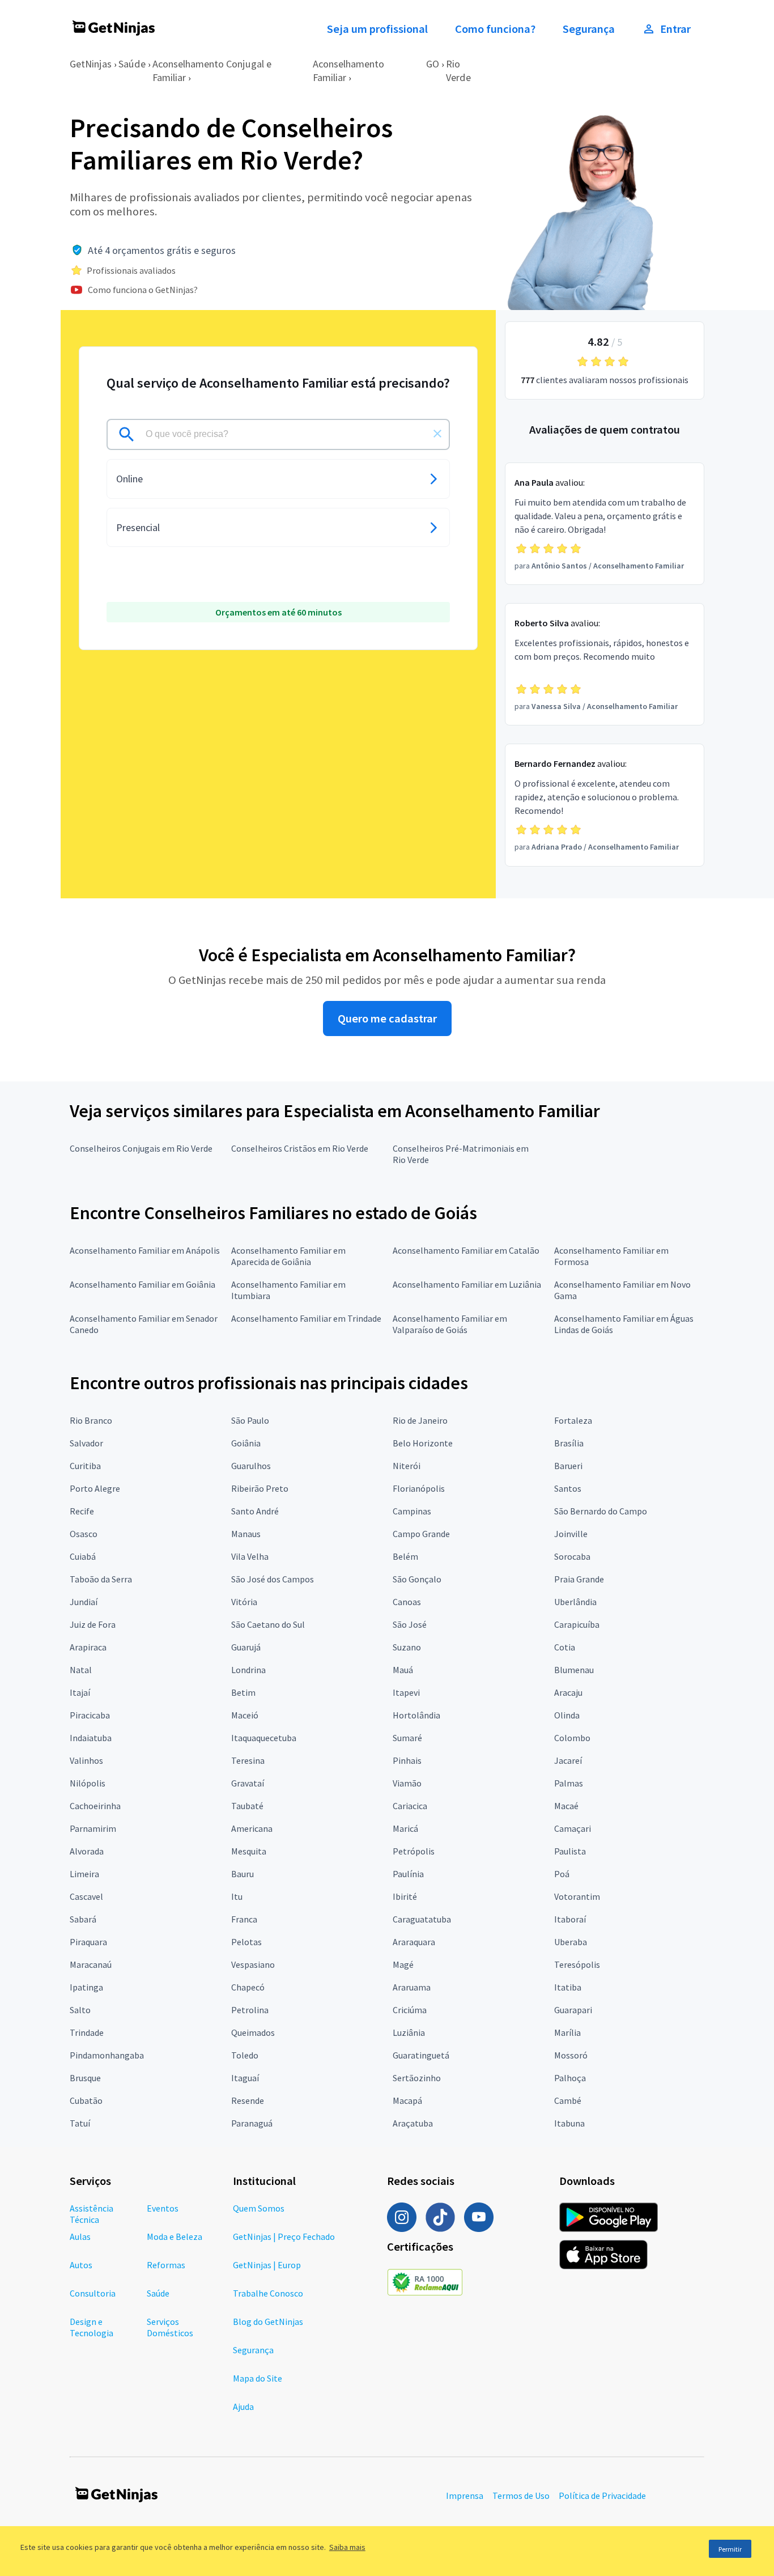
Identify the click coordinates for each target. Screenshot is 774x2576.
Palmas (569, 1783)
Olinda (567, 1715)
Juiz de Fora (93, 1624)
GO (433, 64)
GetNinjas (91, 64)
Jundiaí (84, 1602)
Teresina (248, 1760)
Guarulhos (251, 1466)
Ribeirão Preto (260, 1488)
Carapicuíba (577, 1624)
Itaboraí (570, 1919)
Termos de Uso (521, 2496)
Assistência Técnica (92, 2214)
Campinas (412, 1511)
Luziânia (409, 2032)
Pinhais (407, 1760)
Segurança (589, 29)
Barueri (568, 1466)
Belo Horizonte (423, 1443)
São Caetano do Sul (268, 1624)
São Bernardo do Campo (601, 1511)
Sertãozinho (417, 2078)
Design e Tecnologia (92, 2327)
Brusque (85, 2078)
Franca (244, 1919)
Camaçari (573, 1828)
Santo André (255, 1511)
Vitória (244, 1602)
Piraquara (88, 1942)
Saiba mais (347, 2547)
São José (410, 1624)
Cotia (565, 1647)
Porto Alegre (95, 1488)
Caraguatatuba (422, 1919)
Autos (81, 2265)
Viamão (407, 1783)
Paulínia (408, 1874)
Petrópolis (414, 1851)
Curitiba (85, 1466)
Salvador (86, 1443)
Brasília (569, 1443)
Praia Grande (579, 1579)
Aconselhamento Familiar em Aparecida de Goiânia (288, 1256)
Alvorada (87, 1851)
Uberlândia (575, 1602)
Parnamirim (93, 1828)
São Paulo (250, 1420)
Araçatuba (413, 2123)
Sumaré (407, 1738)
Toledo (245, 2055)
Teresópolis (577, 1964)
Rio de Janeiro (420, 1420)
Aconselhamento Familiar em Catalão (466, 1250)
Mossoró (571, 2055)
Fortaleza (573, 1420)
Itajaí (80, 1692)
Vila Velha (250, 1556)
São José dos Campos (273, 1579)
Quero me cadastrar (387, 1018)
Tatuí (80, 2123)
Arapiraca (88, 1647)
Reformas (166, 2265)
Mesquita (249, 1851)
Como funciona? (495, 29)
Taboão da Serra (101, 1579)
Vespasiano (253, 1964)
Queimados (253, 2032)
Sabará (83, 1919)
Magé (403, 1964)
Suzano (407, 1647)
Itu (237, 1896)
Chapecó (248, 1987)
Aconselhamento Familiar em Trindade (306, 1318)
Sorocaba (572, 1556)
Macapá (407, 2100)
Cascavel (86, 1896)
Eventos (163, 2208)
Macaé (566, 1806)
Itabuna (569, 2123)
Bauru (243, 1874)
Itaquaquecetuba (264, 1738)
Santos (568, 1488)
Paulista (570, 1851)
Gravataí (248, 1783)
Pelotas (246, 1942)
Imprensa (465, 2496)
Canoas (407, 1602)
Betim (243, 1692)
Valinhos (86, 1760)
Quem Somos (259, 2208)
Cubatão (86, 2100)
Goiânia (246, 1443)
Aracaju (568, 1692)
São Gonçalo (417, 1579)
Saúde (132, 64)
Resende (248, 2100)
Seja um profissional (377, 29)
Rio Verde (458, 71)
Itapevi (406, 1692)
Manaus (246, 1534)
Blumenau (574, 1670)
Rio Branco (91, 1420)
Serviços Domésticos (170, 2327)
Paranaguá (252, 2123)
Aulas (80, 2237)
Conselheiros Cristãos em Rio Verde (300, 1148)
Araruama (412, 1987)
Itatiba (568, 1987)
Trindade (87, 2032)
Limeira (84, 1874)
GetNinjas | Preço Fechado (284, 2237)
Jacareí (568, 1760)
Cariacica (410, 1806)
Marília (567, 2032)
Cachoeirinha (95, 1806)
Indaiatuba (91, 1738)
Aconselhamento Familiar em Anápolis (145, 1250)
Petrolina (250, 2010)
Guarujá (246, 1647)
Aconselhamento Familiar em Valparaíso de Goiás (450, 1324)
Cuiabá (83, 1556)
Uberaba (571, 1942)
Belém (405, 1556)
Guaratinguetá (421, 2055)
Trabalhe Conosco (268, 2293)
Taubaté (247, 1806)
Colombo (572, 1738)
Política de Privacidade (602, 2496)
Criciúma (410, 2010)
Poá (562, 1874)
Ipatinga (86, 1987)
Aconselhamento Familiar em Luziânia (467, 1284)
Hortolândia (416, 1715)
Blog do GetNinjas (268, 2322)
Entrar (675, 29)
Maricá (405, 1828)
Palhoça (570, 2078)
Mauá (403, 1670)
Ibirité (405, 1896)
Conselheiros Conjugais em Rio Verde (141, 1148)
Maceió (245, 1715)
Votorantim (577, 1896)
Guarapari (573, 2010)
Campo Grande (421, 1534)
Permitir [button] (730, 2549)
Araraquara (414, 1942)
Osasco (84, 1534)
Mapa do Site (258, 2378)
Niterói (407, 1466)
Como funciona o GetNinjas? (143, 290)
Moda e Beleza (175, 2237)
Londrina (248, 1670)
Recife (82, 1511)
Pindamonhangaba (107, 2055)
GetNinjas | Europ (267, 2265)
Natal (81, 1670)
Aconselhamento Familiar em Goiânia (143, 1284)
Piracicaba (90, 1715)
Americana (252, 1828)
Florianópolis (419, 1488)
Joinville (571, 1534)
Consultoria (93, 2293)
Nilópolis (88, 1783)
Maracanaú (91, 1964)
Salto (80, 2010)
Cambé (568, 2100)
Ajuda (243, 2407)
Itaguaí (245, 2078)
